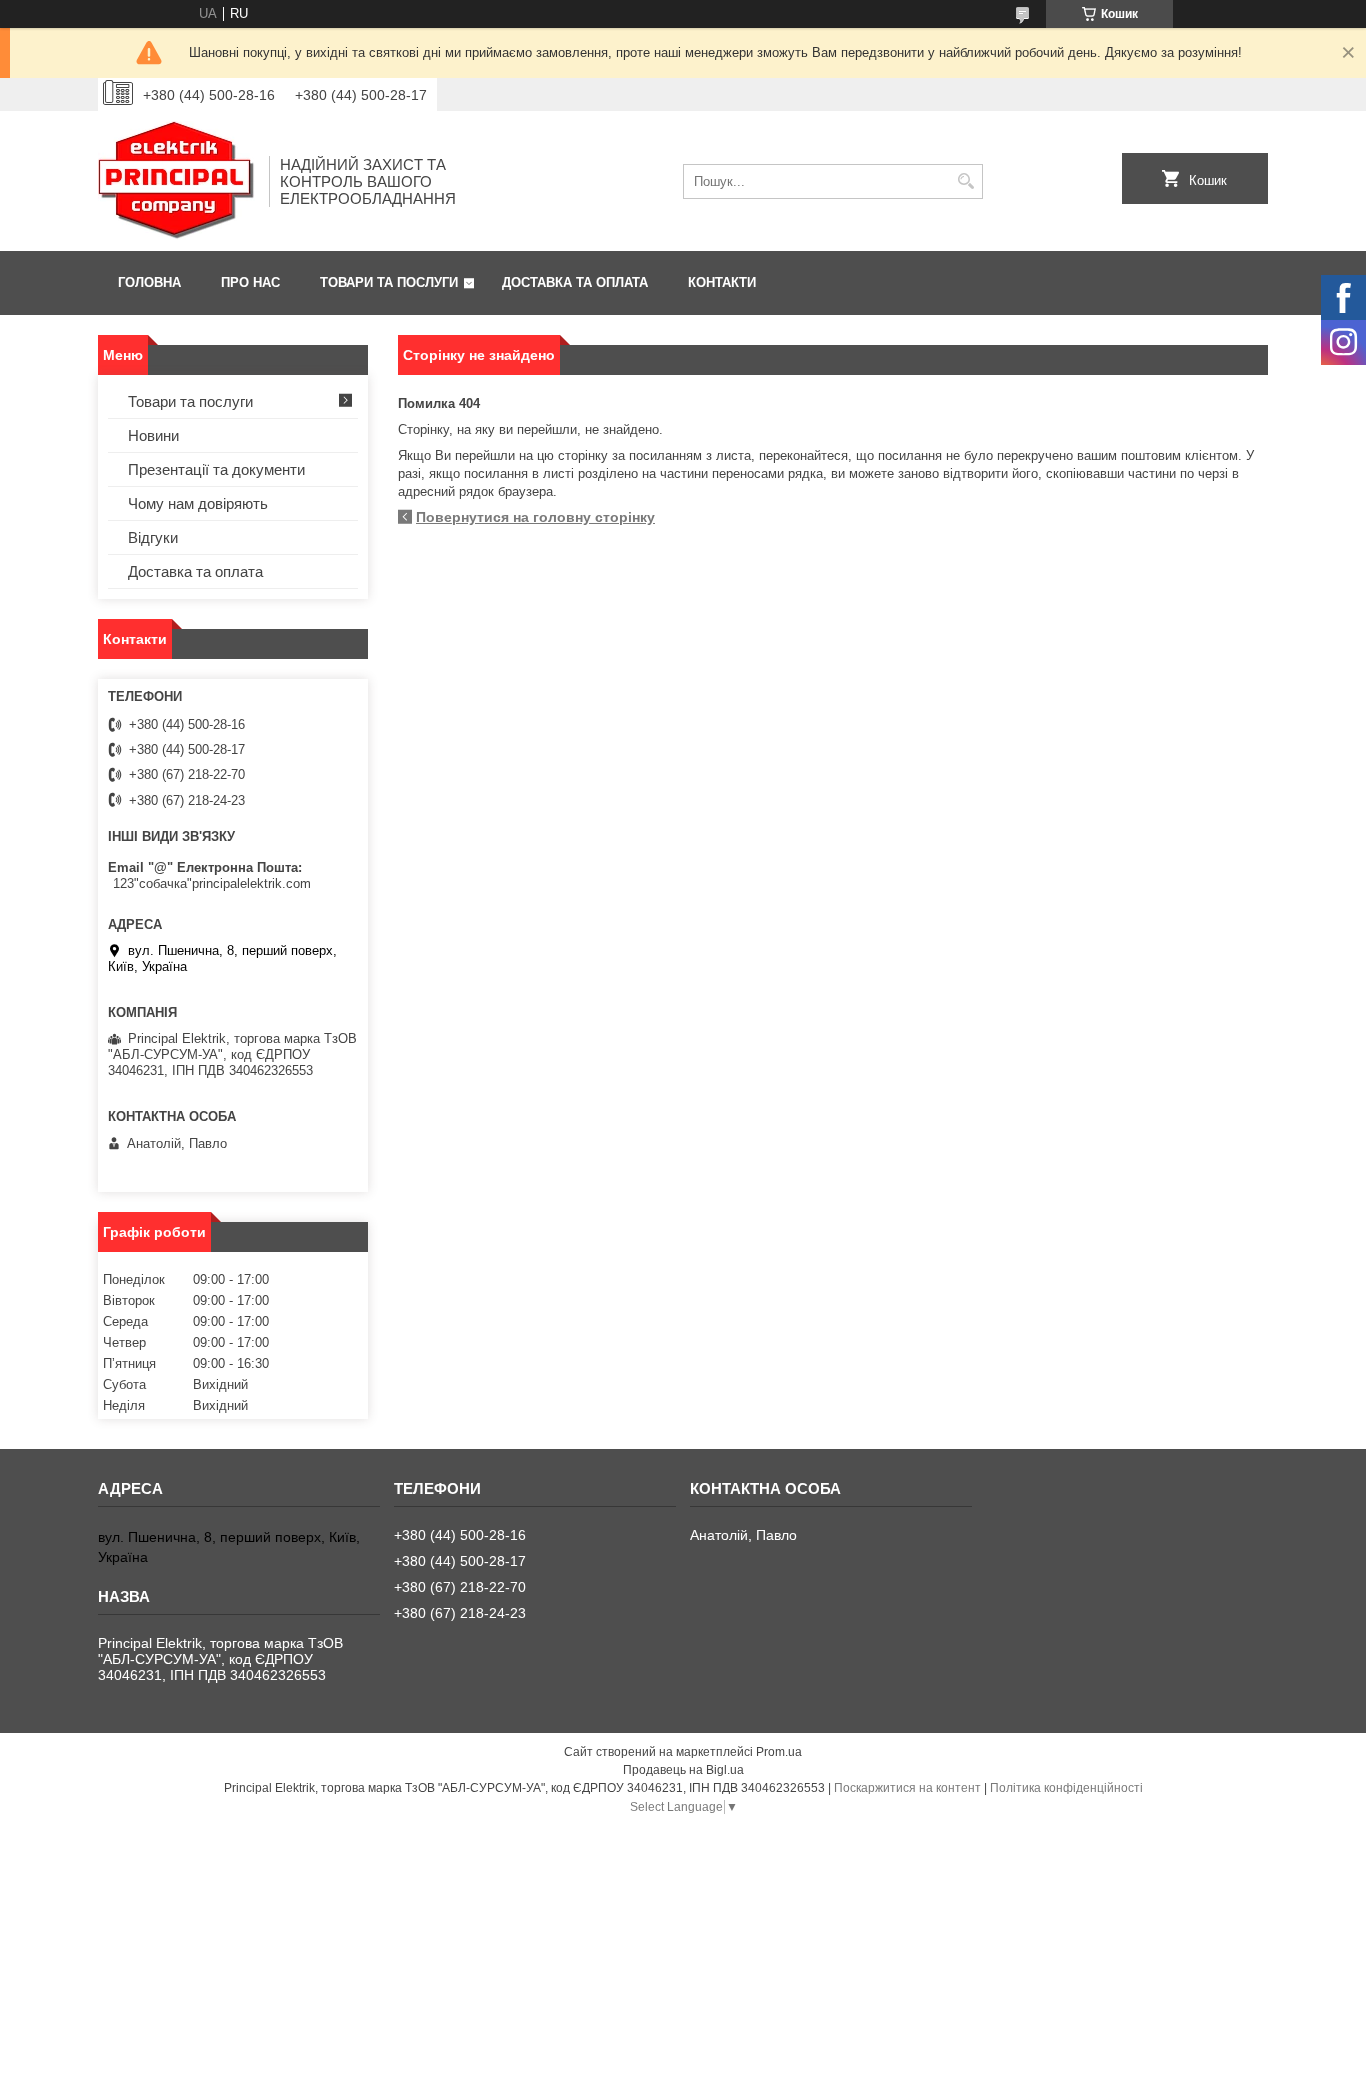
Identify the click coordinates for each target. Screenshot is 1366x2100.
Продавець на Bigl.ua (683, 1770)
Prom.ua (779, 1752)
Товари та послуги (389, 282)
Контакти (722, 282)
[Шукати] (965, 181)
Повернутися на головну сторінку (535, 517)
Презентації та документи (216, 469)
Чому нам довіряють (198, 503)
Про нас (250, 282)
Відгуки (153, 537)
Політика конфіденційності (1066, 1788)
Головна (149, 282)
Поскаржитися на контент (907, 1788)
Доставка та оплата (575, 282)
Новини (153, 435)
